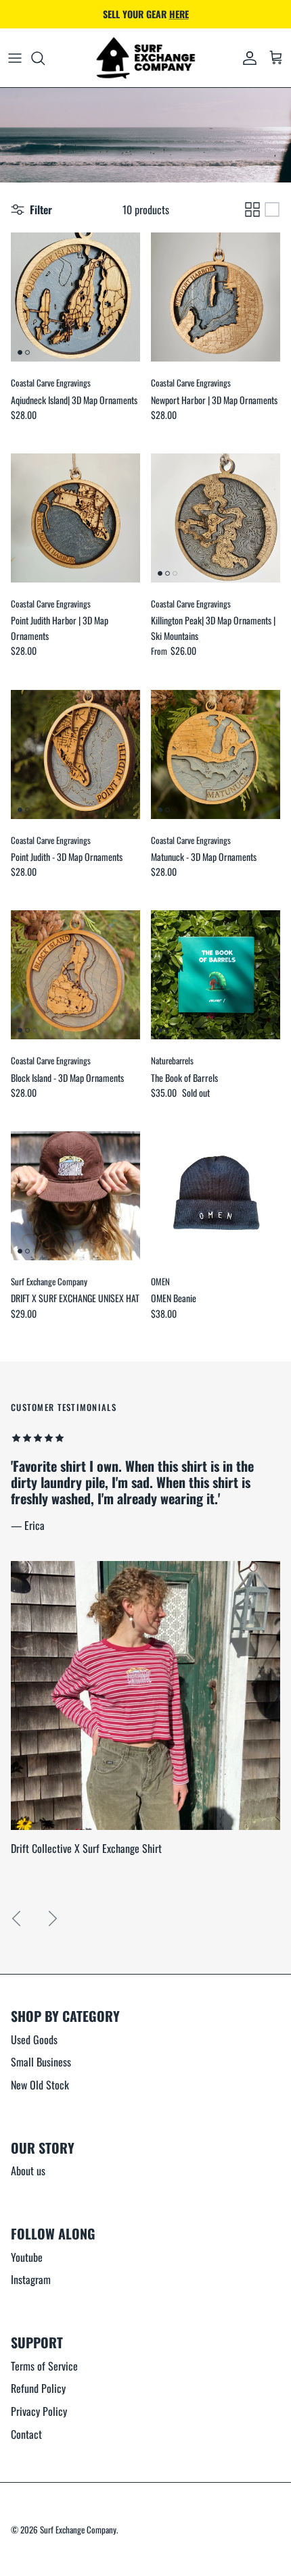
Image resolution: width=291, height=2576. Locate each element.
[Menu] (15, 58)
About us (28, 2171)
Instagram (31, 2279)
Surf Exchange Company (78, 2529)
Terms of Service (44, 2366)
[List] (272, 209)
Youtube (27, 2257)
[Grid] (252, 209)
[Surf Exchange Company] (145, 58)
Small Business (41, 2062)
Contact (26, 2434)
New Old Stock (40, 2085)
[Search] (45, 58)
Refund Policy (38, 2388)
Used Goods (34, 2039)
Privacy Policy (39, 2411)
